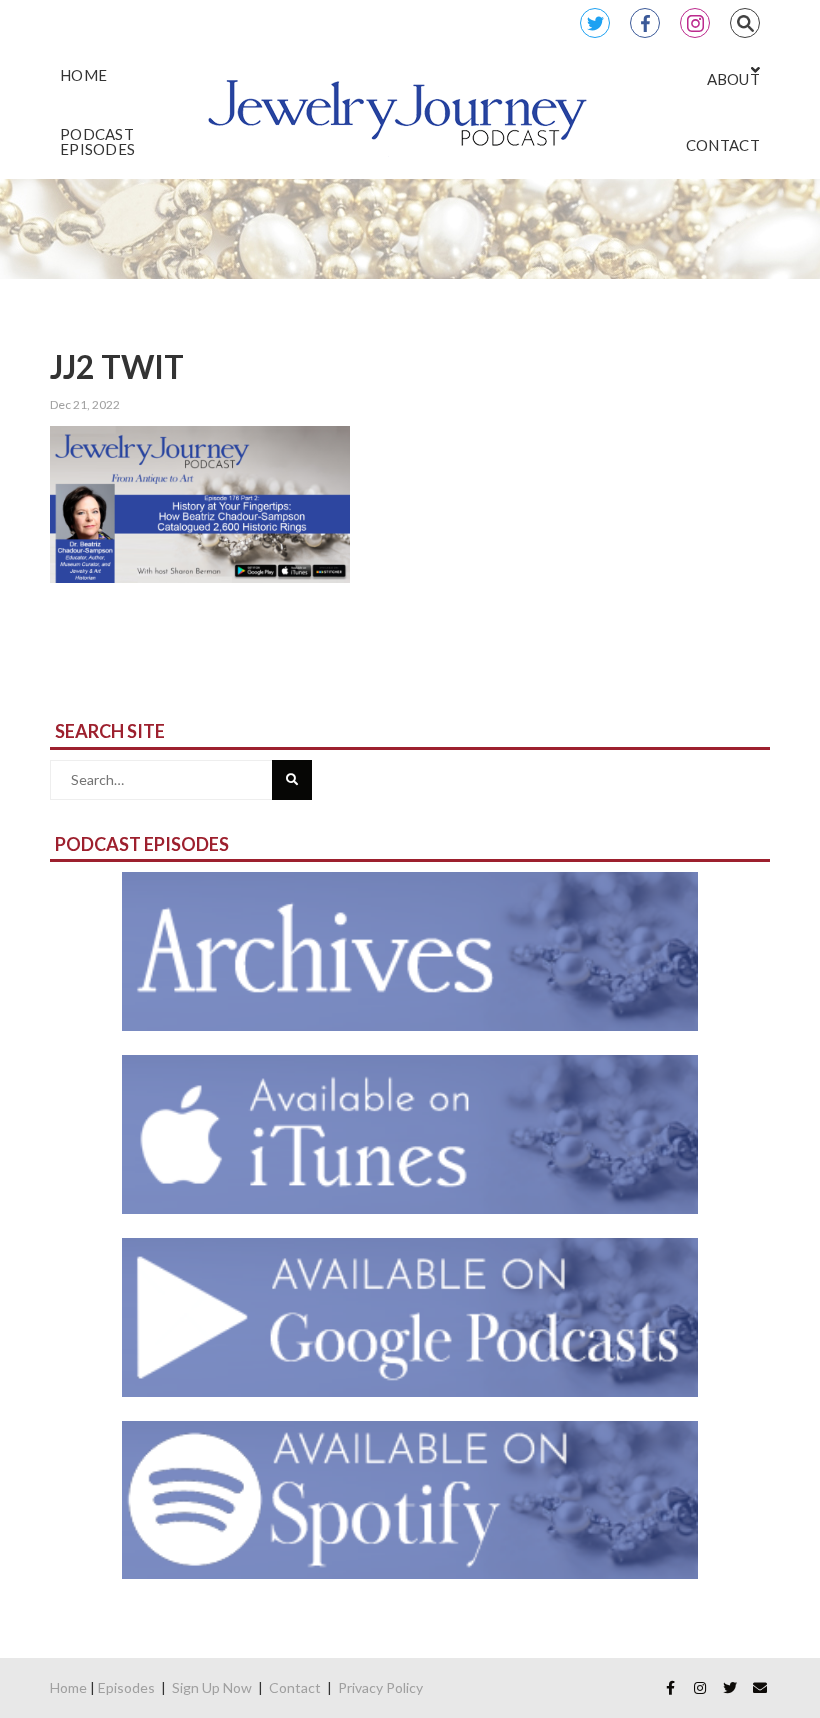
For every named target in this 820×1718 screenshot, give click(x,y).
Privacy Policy (380, 1687)
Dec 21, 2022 (85, 404)
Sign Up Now (212, 1687)
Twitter (595, 23)
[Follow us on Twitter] (730, 1688)
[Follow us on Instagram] (700, 1688)
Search (745, 23)
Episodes (126, 1687)
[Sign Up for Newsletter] (760, 1688)
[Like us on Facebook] (670, 1688)
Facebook (645, 23)
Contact (295, 1687)
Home (68, 1687)
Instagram (695, 23)
